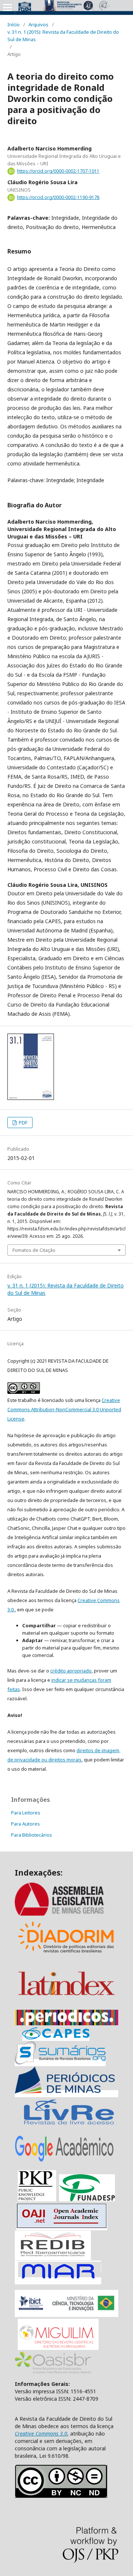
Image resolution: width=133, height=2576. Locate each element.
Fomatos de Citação (34, 1250)
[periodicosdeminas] (66, 2094)
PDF (23, 1123)
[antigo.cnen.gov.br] (69, 2124)
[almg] (66, 1914)
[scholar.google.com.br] (64, 2161)
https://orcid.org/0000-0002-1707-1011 (58, 171)
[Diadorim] (66, 1955)
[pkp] (37, 2199)
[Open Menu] (7, 7)
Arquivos (38, 24)
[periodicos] (66, 2023)
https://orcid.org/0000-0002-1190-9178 (58, 197)
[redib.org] (53, 2257)
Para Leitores (26, 1813)
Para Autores (25, 1824)
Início (13, 24)
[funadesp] (87, 2199)
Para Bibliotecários (32, 1835)
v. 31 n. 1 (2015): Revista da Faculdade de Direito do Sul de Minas (63, 36)
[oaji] (62, 2227)
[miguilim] (58, 2348)
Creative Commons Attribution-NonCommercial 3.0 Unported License (64, 1409)
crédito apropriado (71, 1671)
